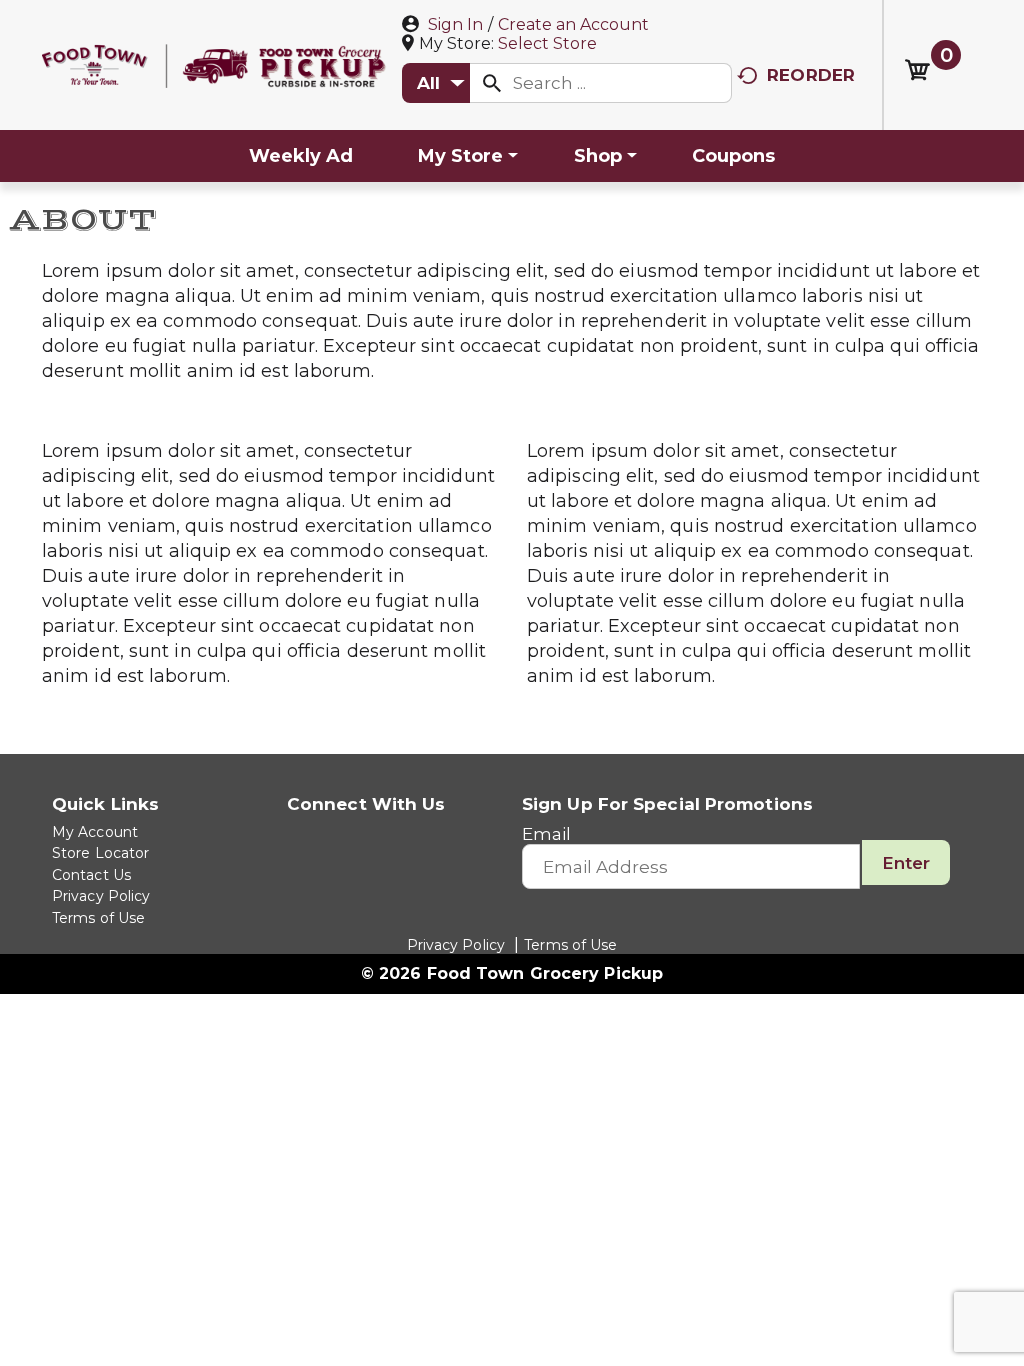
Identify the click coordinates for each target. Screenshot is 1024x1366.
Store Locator (100, 853)
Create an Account (573, 24)
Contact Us (91, 875)
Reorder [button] (811, 75)
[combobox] (436, 83)
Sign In (455, 24)
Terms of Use (98, 918)
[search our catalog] (492, 83)
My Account (95, 832)
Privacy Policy (101, 896)
